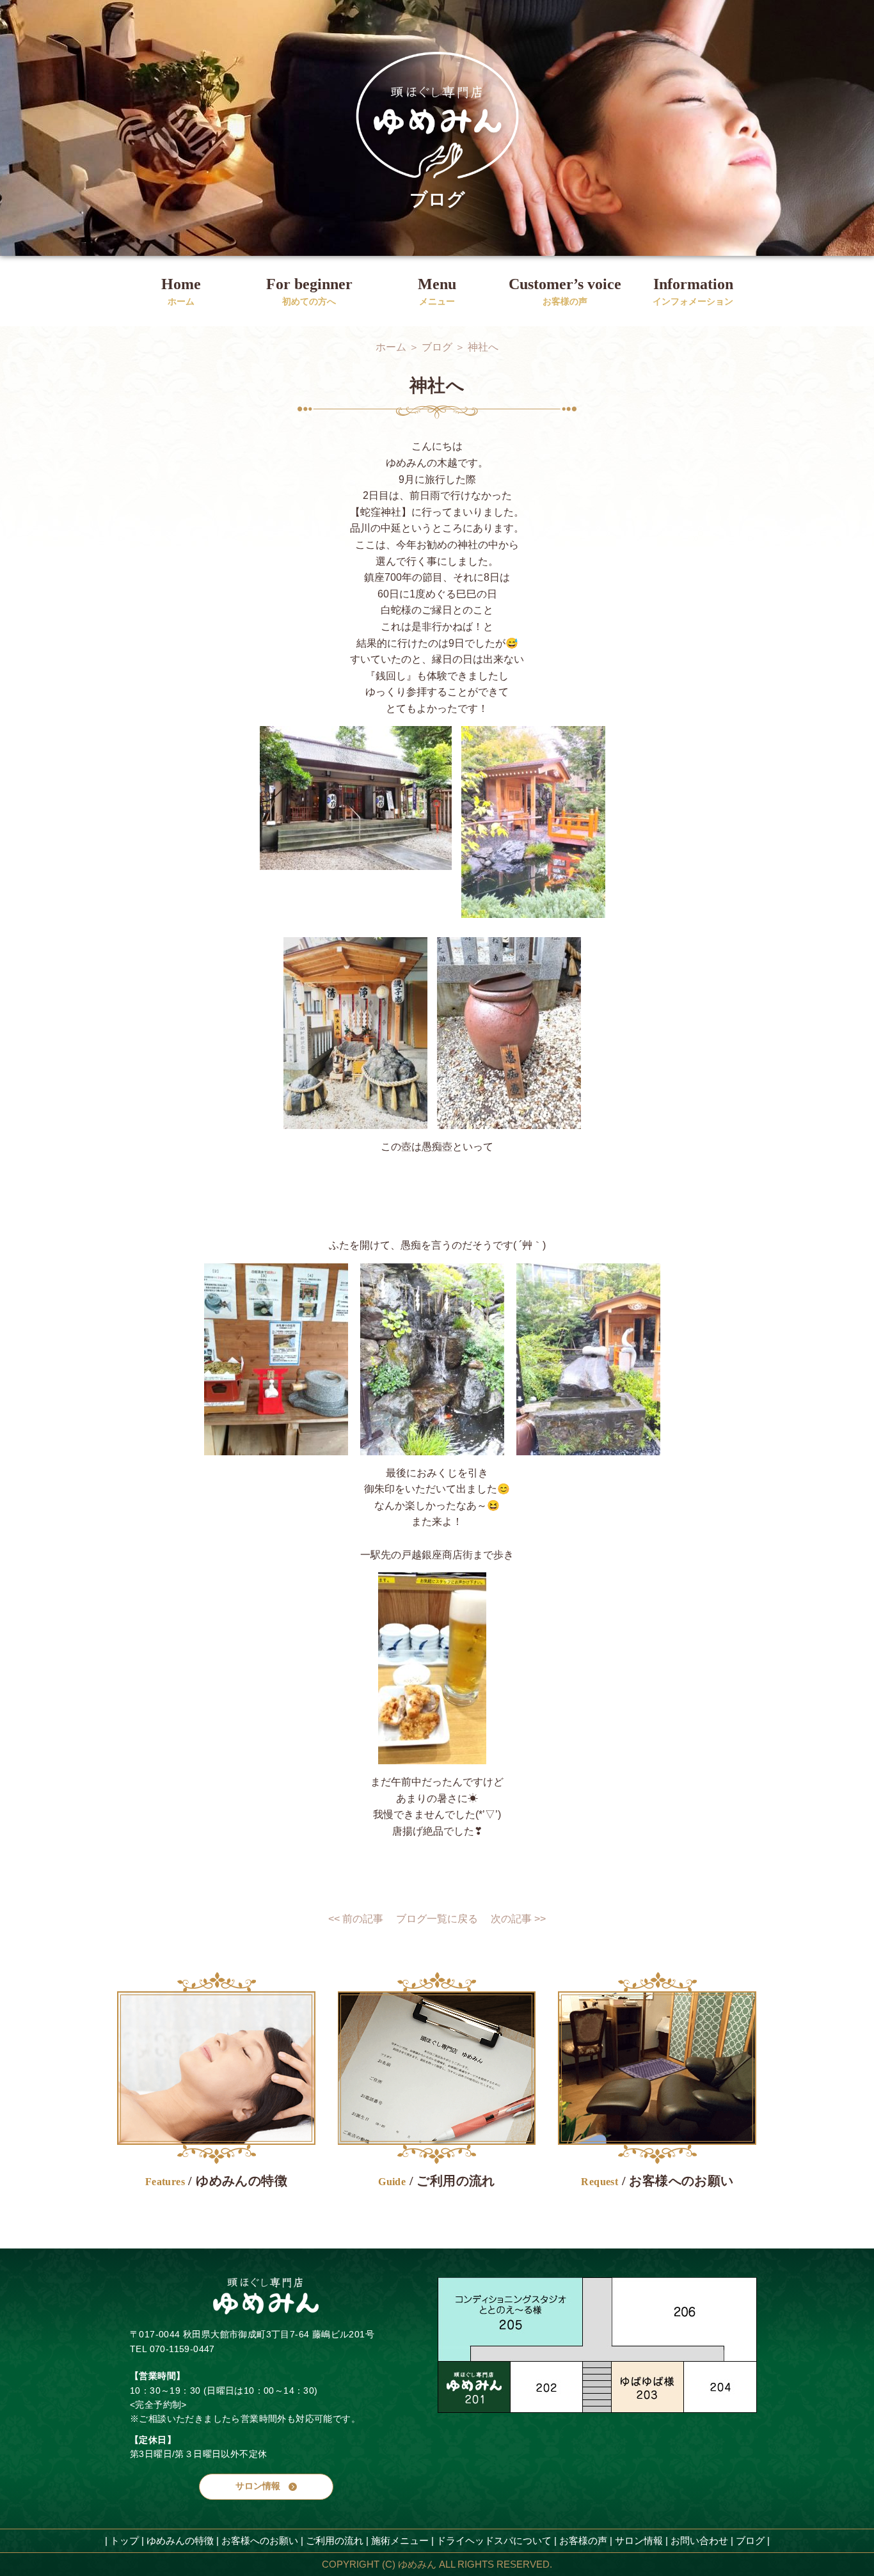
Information (693, 286)
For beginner (309, 286)
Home (181, 286)
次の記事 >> (518, 1919)
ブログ (750, 2540)
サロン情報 (639, 2540)
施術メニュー (400, 2540)
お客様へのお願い (260, 2540)
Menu (437, 286)
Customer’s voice (565, 286)
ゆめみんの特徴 (180, 2540)
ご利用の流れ (335, 2540)
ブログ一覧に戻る (437, 1919)
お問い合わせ (699, 2540)
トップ (124, 2540)
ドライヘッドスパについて (494, 2540)
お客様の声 (583, 2540)
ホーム (391, 347)
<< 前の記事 (356, 1919)
